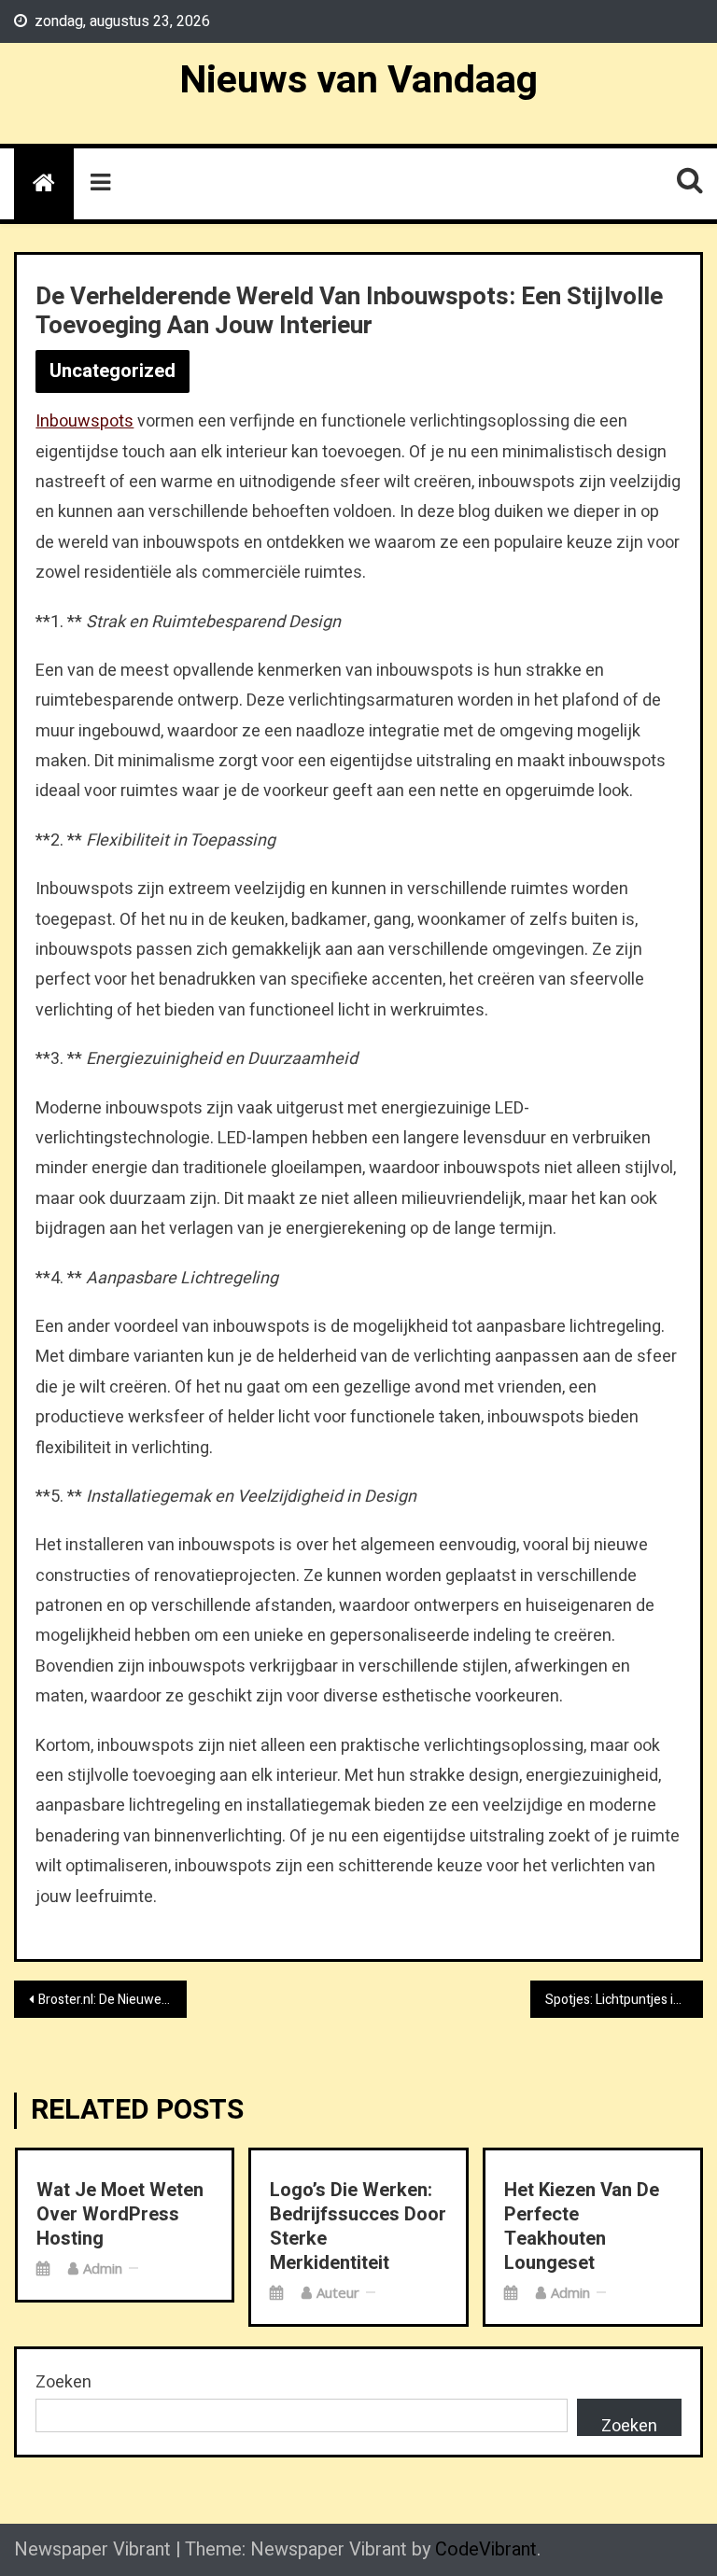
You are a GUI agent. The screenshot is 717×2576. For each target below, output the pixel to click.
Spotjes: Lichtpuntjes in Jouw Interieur (624, 2000)
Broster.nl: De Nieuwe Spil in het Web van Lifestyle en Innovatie (112, 2000)
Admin (103, 2268)
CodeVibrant (486, 2549)
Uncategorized (112, 371)
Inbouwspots (84, 421)
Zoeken (63, 2382)
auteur (338, 2292)
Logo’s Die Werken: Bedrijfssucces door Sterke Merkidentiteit (358, 2227)
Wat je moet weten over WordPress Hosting (120, 2215)
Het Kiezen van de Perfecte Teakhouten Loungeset (582, 2227)
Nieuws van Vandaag (358, 80)
